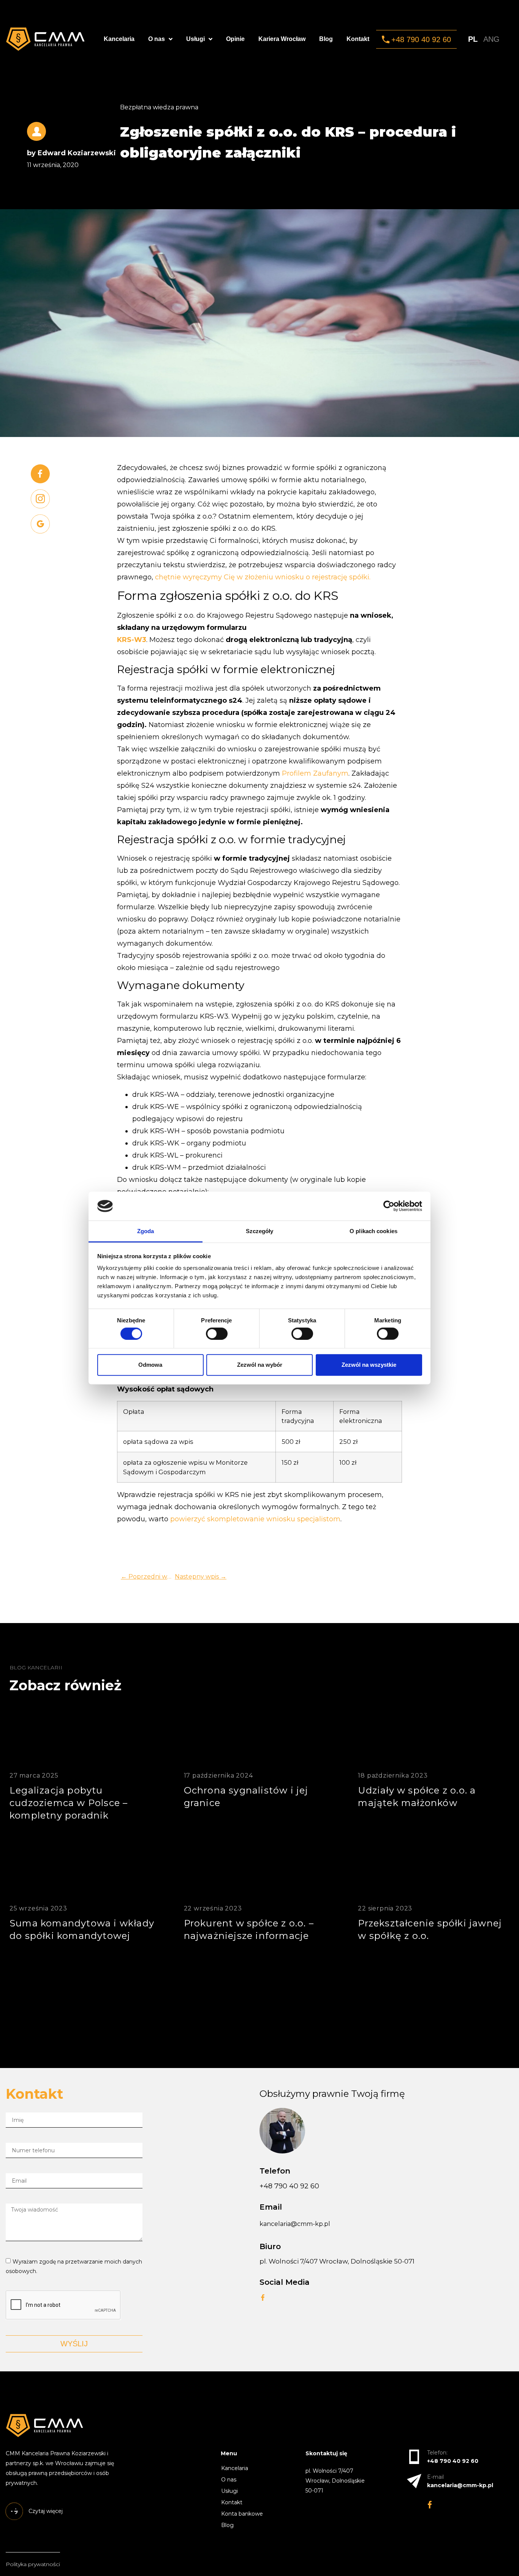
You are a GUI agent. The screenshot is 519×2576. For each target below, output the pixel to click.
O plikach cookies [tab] (373, 1231)
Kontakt (358, 39)
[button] (416, 39)
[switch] (217, 1333)
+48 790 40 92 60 (289, 2186)
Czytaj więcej (98, 1876)
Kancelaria (119, 39)
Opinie (235, 39)
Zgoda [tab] (146, 1231)
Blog (326, 39)
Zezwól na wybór (260, 1365)
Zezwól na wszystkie (369, 1365)
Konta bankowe (242, 2514)
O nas (157, 39)
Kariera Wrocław (282, 39)
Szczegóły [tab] (260, 1231)
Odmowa (150, 1365)
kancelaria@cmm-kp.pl (295, 2224)
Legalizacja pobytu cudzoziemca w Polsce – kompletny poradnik (69, 1803)
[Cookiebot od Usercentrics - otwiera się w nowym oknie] (389, 1206)
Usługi (195, 39)
